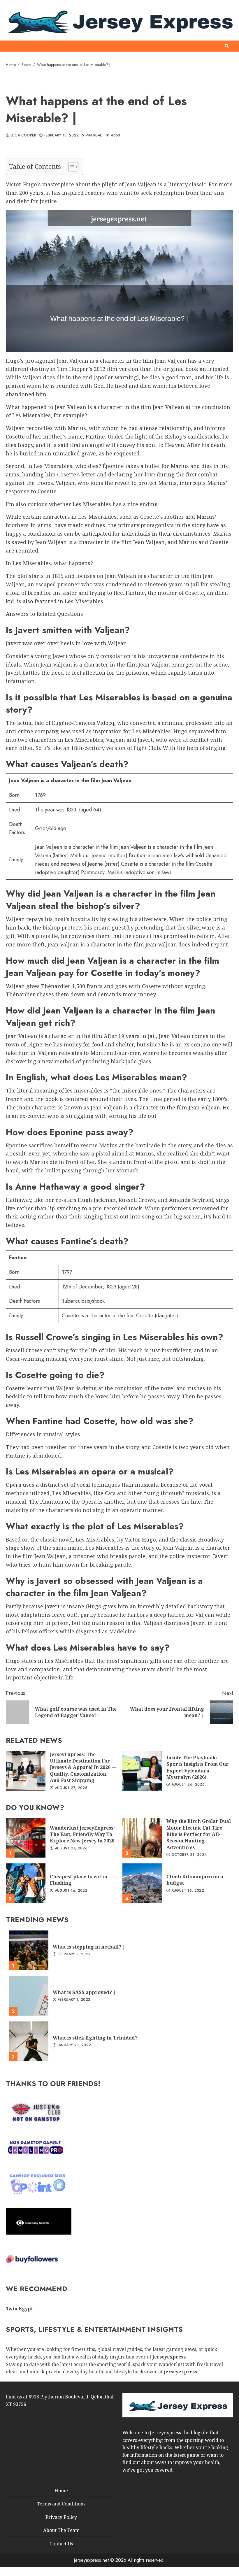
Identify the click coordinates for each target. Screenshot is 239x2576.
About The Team (61, 2530)
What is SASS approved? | (29, 1996)
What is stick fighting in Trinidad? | (29, 2041)
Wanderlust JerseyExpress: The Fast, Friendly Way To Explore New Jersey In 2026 (26, 1838)
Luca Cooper (23, 136)
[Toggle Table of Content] (70, 167)
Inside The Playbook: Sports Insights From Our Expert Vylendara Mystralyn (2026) (142, 1771)
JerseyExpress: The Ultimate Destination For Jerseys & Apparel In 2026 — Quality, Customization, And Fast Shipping (26, 1771)
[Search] (227, 46)
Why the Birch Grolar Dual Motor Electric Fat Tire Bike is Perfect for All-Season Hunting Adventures (142, 1838)
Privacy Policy (61, 2517)
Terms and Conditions (61, 2504)
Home (61, 2490)
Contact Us (61, 2544)
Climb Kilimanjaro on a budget (142, 1883)
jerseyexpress (180, 2372)
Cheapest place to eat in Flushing (26, 1883)
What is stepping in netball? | (29, 1950)
